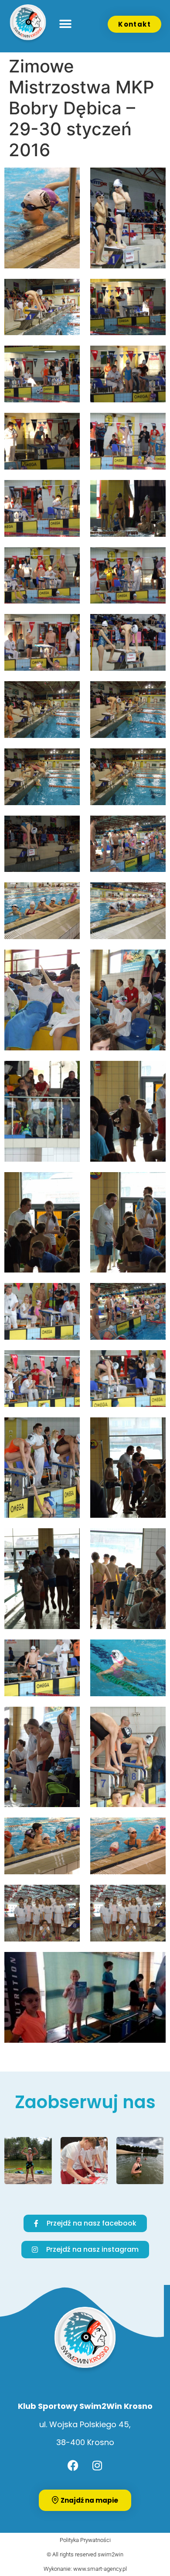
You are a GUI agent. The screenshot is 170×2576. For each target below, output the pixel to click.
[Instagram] (97, 2466)
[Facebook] (73, 2466)
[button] (66, 24)
